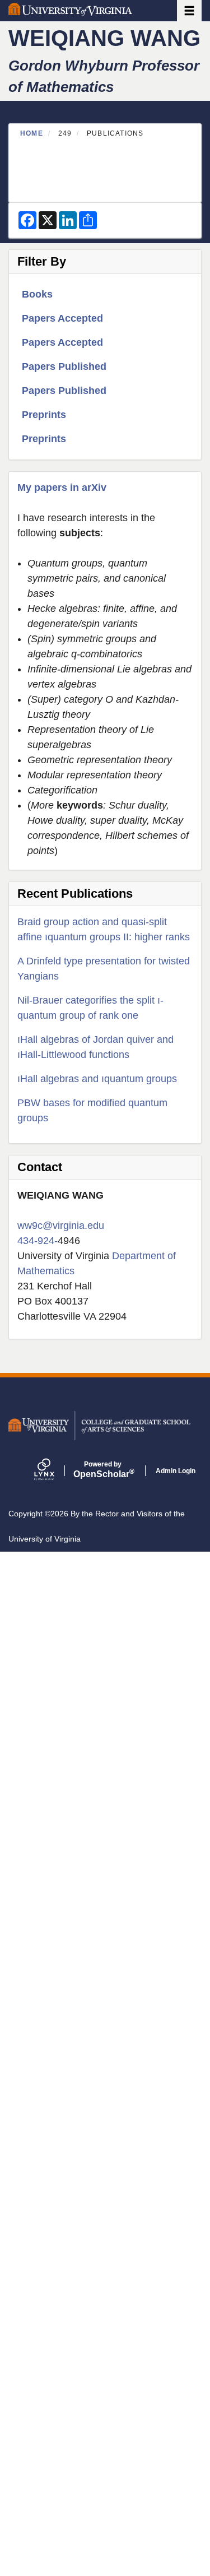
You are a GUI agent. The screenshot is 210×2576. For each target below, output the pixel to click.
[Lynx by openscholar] (54, 1471)
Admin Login (176, 1471)
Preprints (44, 415)
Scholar (103, 1470)
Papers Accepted (62, 318)
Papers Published (64, 366)
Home (32, 133)
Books (37, 294)
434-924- (38, 1241)
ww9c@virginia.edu (61, 1226)
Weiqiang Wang (104, 38)
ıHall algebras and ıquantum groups (97, 1079)
